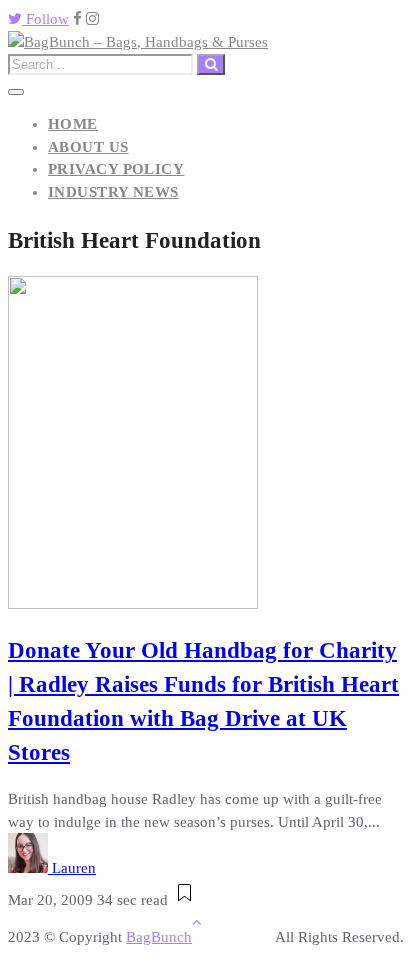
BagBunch (159, 937)
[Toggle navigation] (16, 92)
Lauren (74, 868)
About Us (88, 147)
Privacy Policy (116, 169)
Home (73, 124)
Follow (45, 19)
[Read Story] (184, 900)
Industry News (113, 192)
